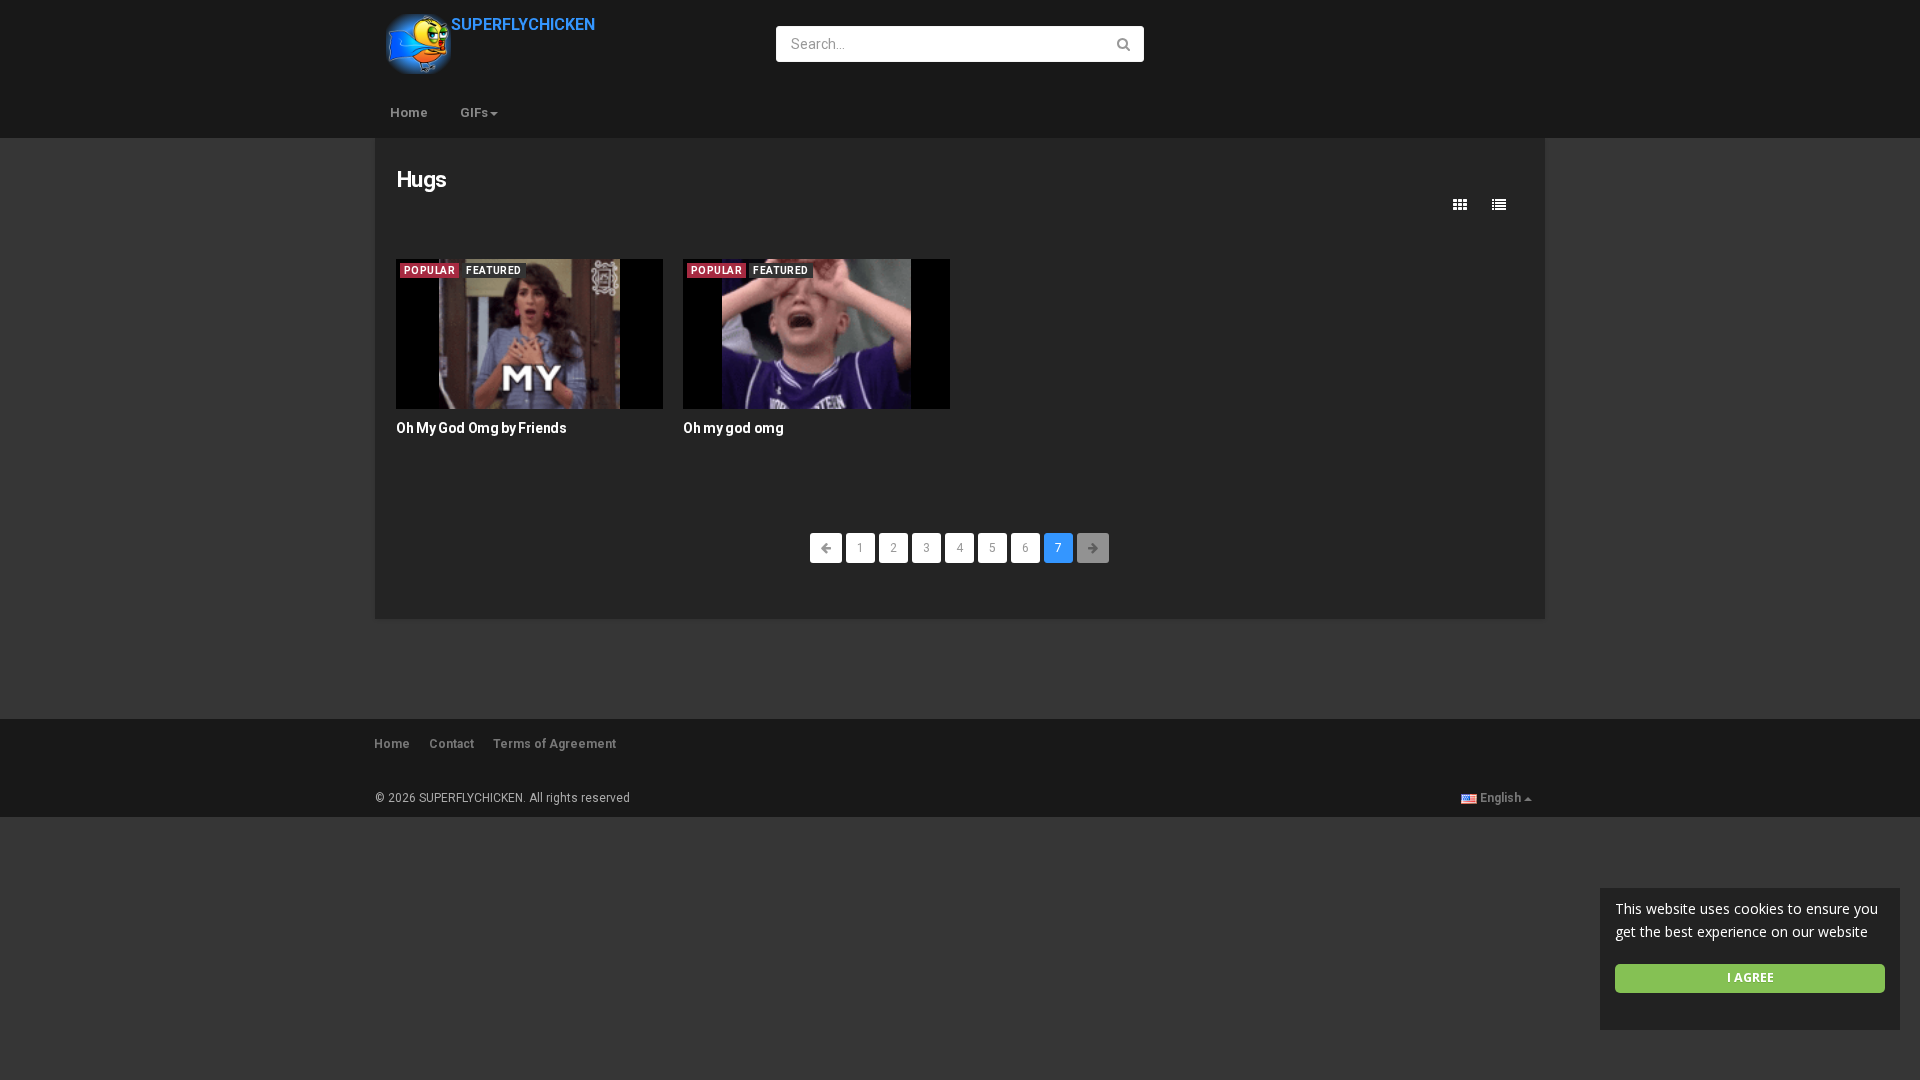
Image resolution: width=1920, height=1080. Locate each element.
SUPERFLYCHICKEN (523, 24)
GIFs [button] (474, 112)
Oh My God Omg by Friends (481, 428)
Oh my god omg (733, 428)
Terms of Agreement (554, 744)
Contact (451, 744)
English (1500, 798)
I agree (1750, 977)
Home (409, 112)
